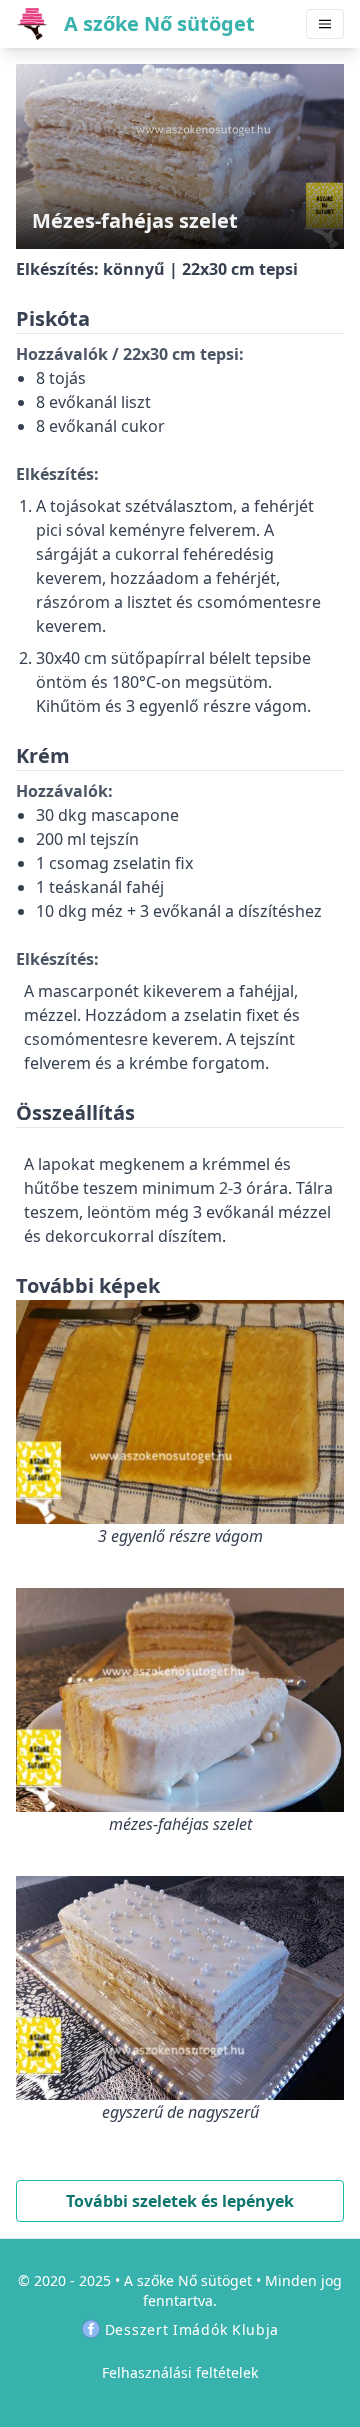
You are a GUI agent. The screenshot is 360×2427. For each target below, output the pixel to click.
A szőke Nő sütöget (188, 2280)
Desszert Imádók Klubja (192, 2329)
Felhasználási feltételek (180, 2372)
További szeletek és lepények (180, 2201)
